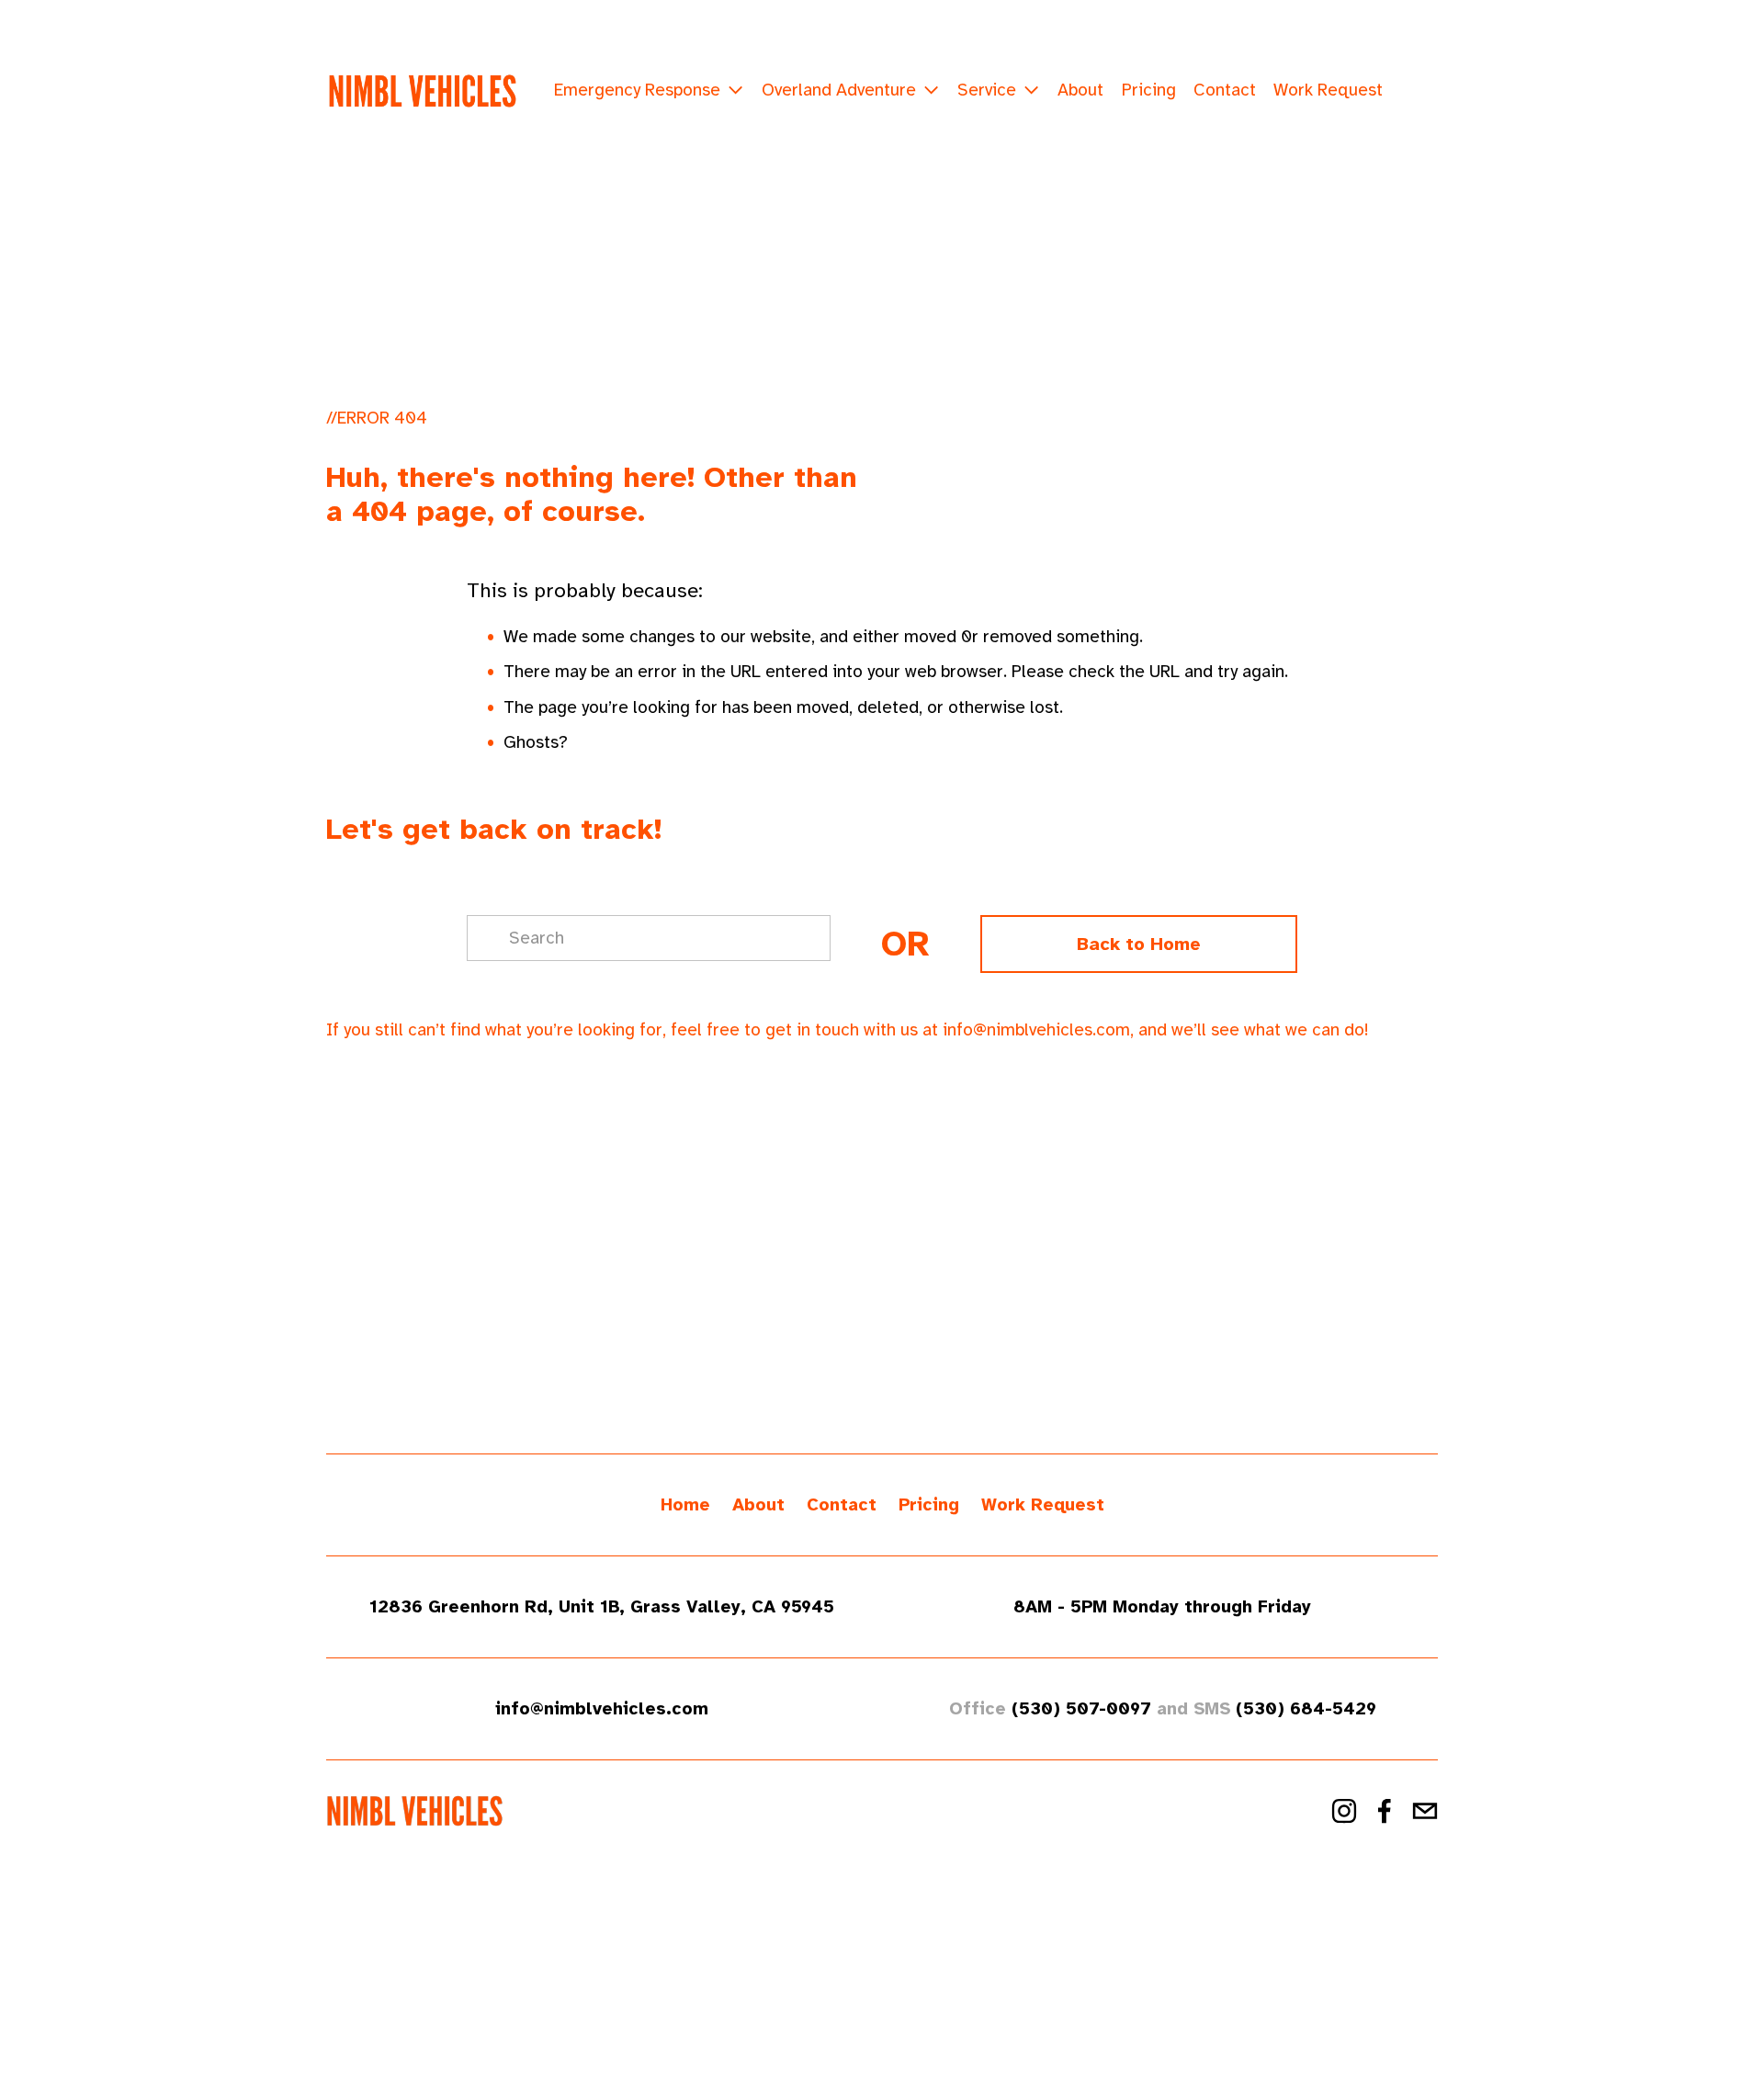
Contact (1225, 90)
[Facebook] (1385, 1811)
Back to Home (1139, 944)
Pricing (1149, 90)
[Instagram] (1344, 1811)
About (1080, 90)
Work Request (1328, 90)
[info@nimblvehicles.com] (1425, 1811)
